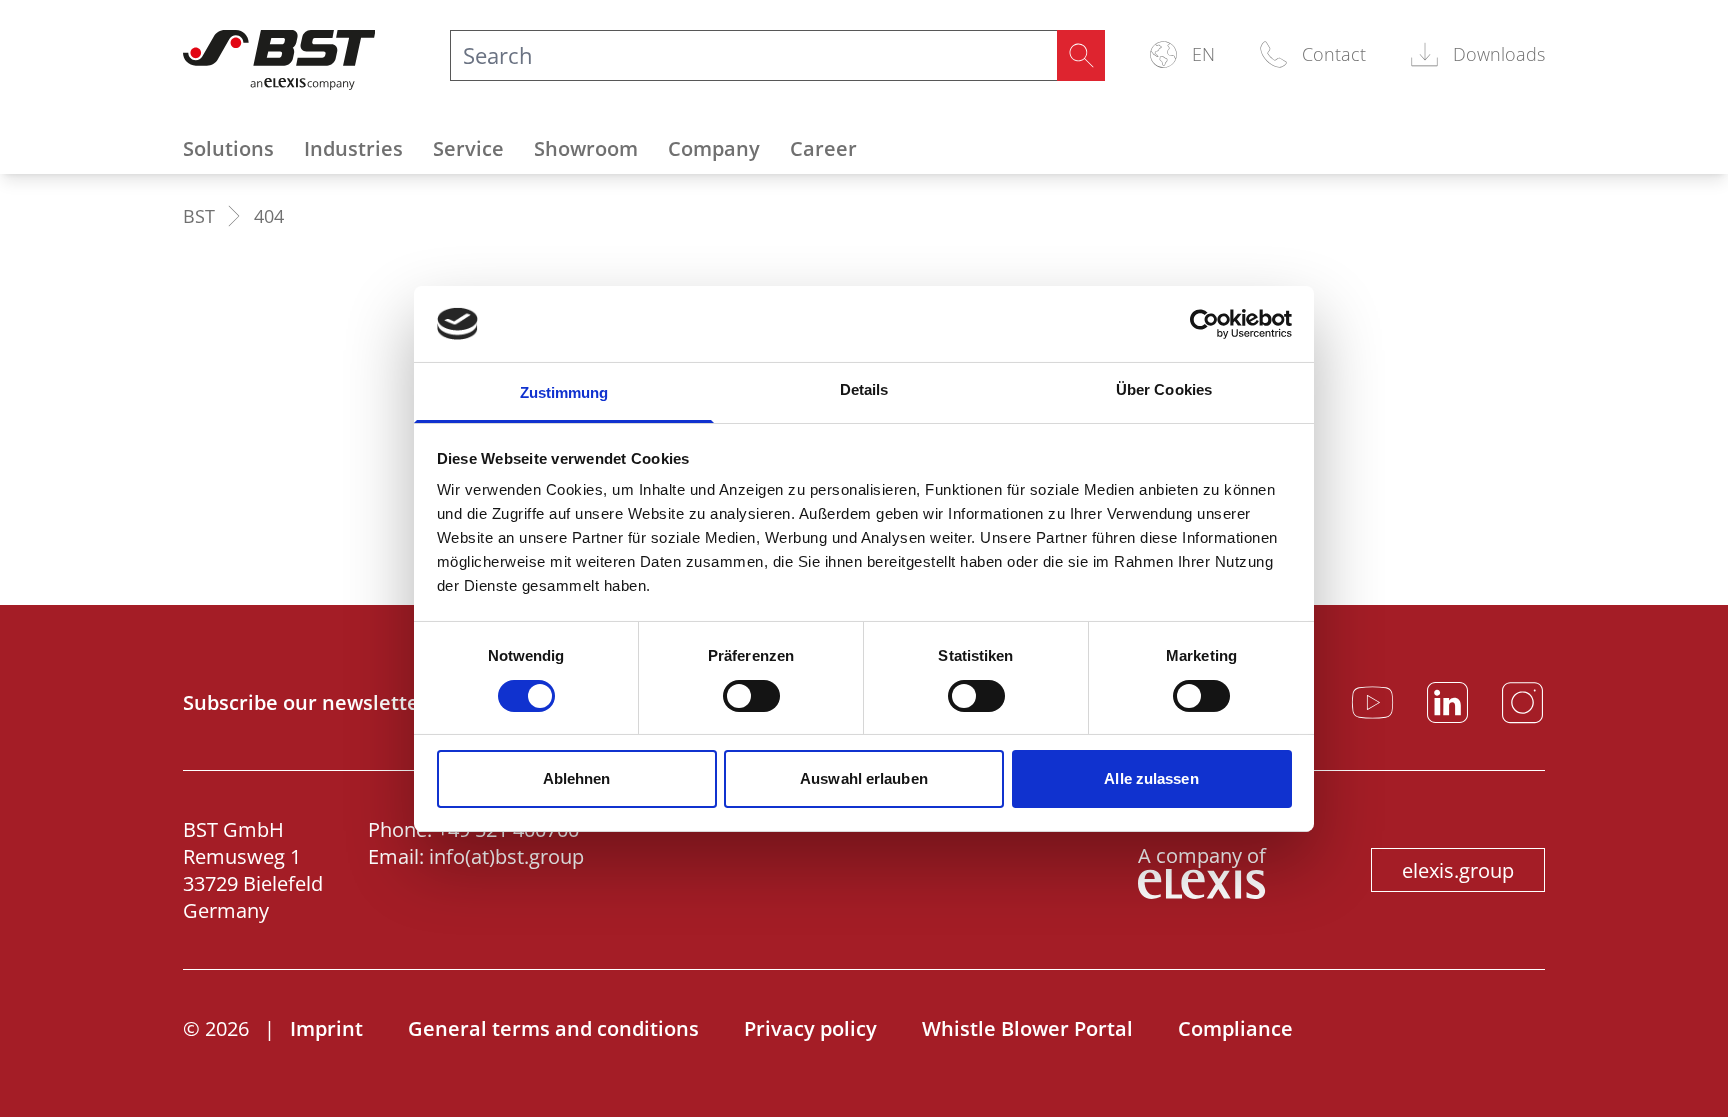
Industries (353, 148)
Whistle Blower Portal (1027, 1028)
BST (199, 216)
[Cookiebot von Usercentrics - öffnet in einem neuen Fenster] (1204, 324)
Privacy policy (810, 1028)
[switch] (751, 696)
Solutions (228, 148)
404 (269, 216)
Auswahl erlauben (864, 778)
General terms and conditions (553, 1028)
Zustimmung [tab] (564, 392)
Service (468, 148)
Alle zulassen (1151, 778)
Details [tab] (864, 389)
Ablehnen (577, 778)
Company (714, 148)
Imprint (326, 1028)
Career (823, 148)
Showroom (586, 148)
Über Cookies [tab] (1164, 389)
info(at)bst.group (506, 856)
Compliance (1235, 1028)
